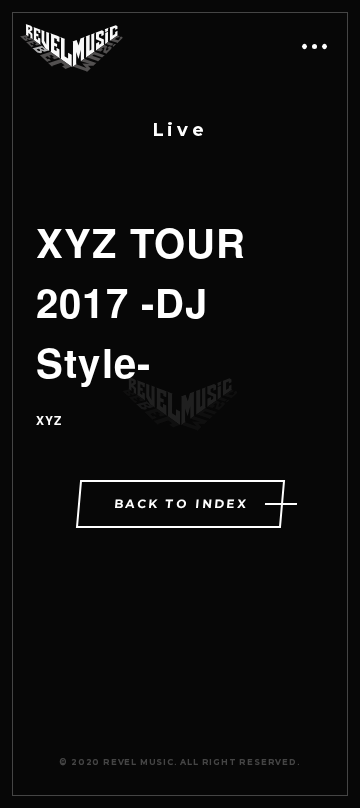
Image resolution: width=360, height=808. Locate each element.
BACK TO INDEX (181, 503)
